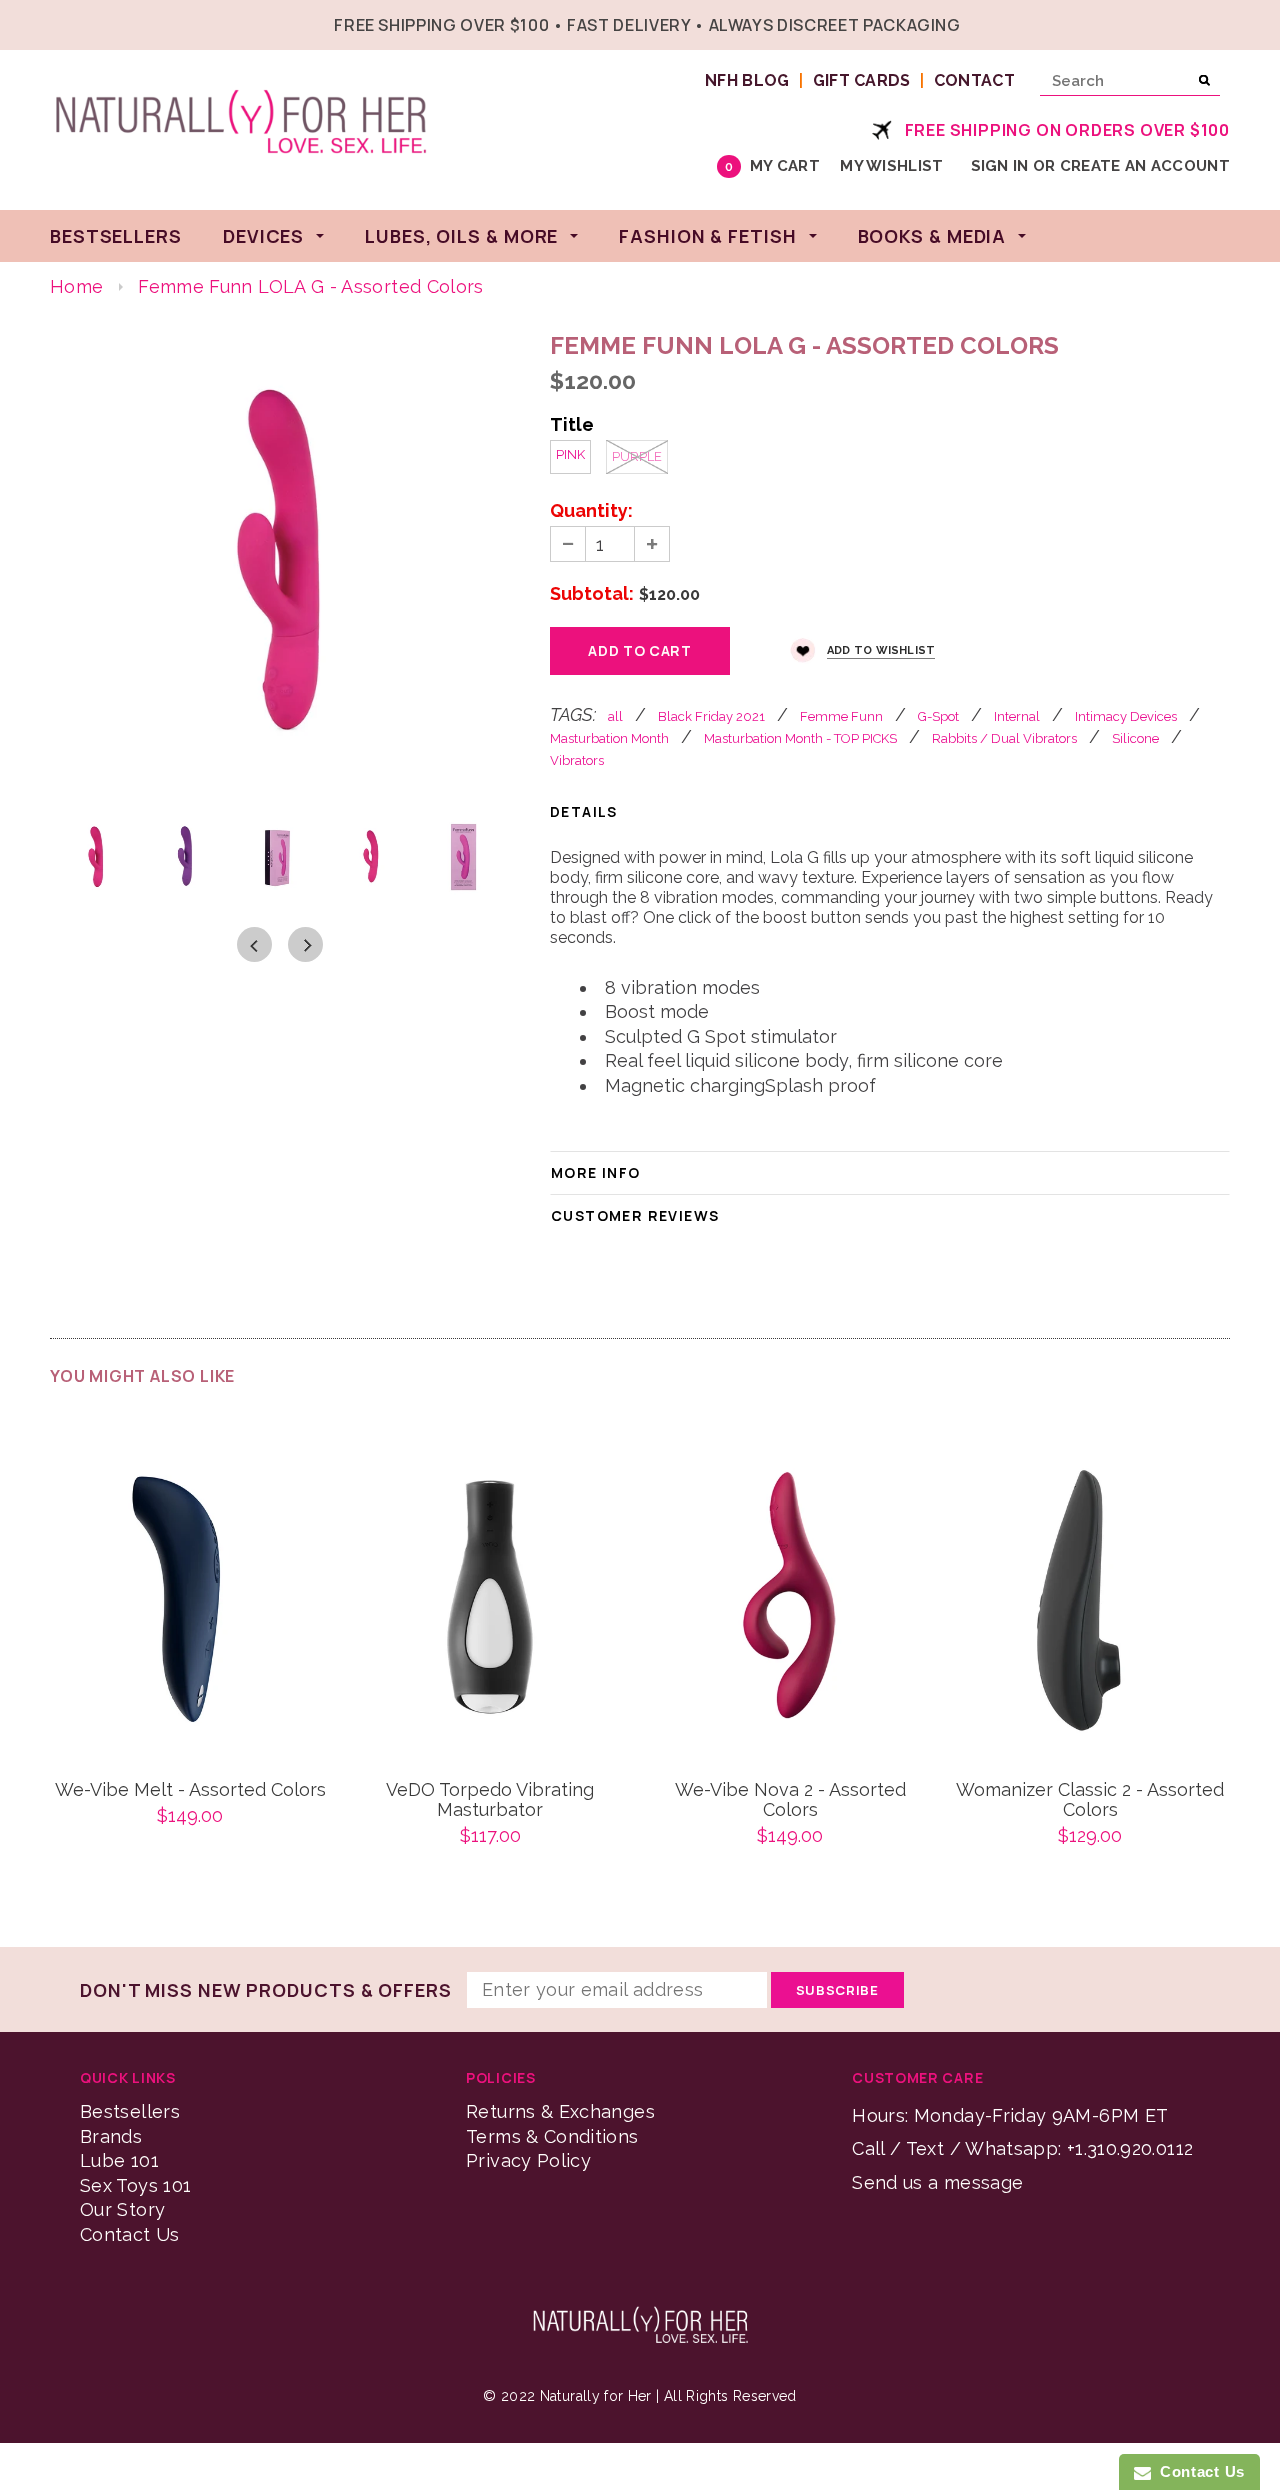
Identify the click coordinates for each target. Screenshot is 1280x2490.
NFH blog (747, 80)
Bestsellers (130, 2111)
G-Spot (938, 716)
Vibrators (577, 760)
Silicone (1135, 738)
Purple (637, 456)
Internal (1017, 716)
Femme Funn (841, 716)
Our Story (122, 2209)
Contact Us (130, 2234)
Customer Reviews (635, 1215)
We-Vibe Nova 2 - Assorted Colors (790, 1800)
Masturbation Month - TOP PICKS (800, 738)
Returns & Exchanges (560, 2111)
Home (76, 286)
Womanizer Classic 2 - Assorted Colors (1090, 1800)
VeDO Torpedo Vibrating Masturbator (490, 1800)
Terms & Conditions (552, 2136)
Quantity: (591, 511)
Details (584, 811)
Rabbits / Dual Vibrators (1004, 738)
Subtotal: (592, 594)
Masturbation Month (609, 738)
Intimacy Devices (1126, 716)
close (1225, 22)
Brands (111, 2136)
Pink (570, 454)
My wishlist (891, 166)
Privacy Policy (528, 2160)
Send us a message (937, 2182)
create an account (1145, 166)
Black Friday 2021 (711, 716)
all (615, 716)
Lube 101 (119, 2160)
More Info (596, 1172)
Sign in (1000, 166)
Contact (974, 80)
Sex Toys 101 (135, 2185)
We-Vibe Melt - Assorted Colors (190, 1790)
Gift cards (862, 80)
